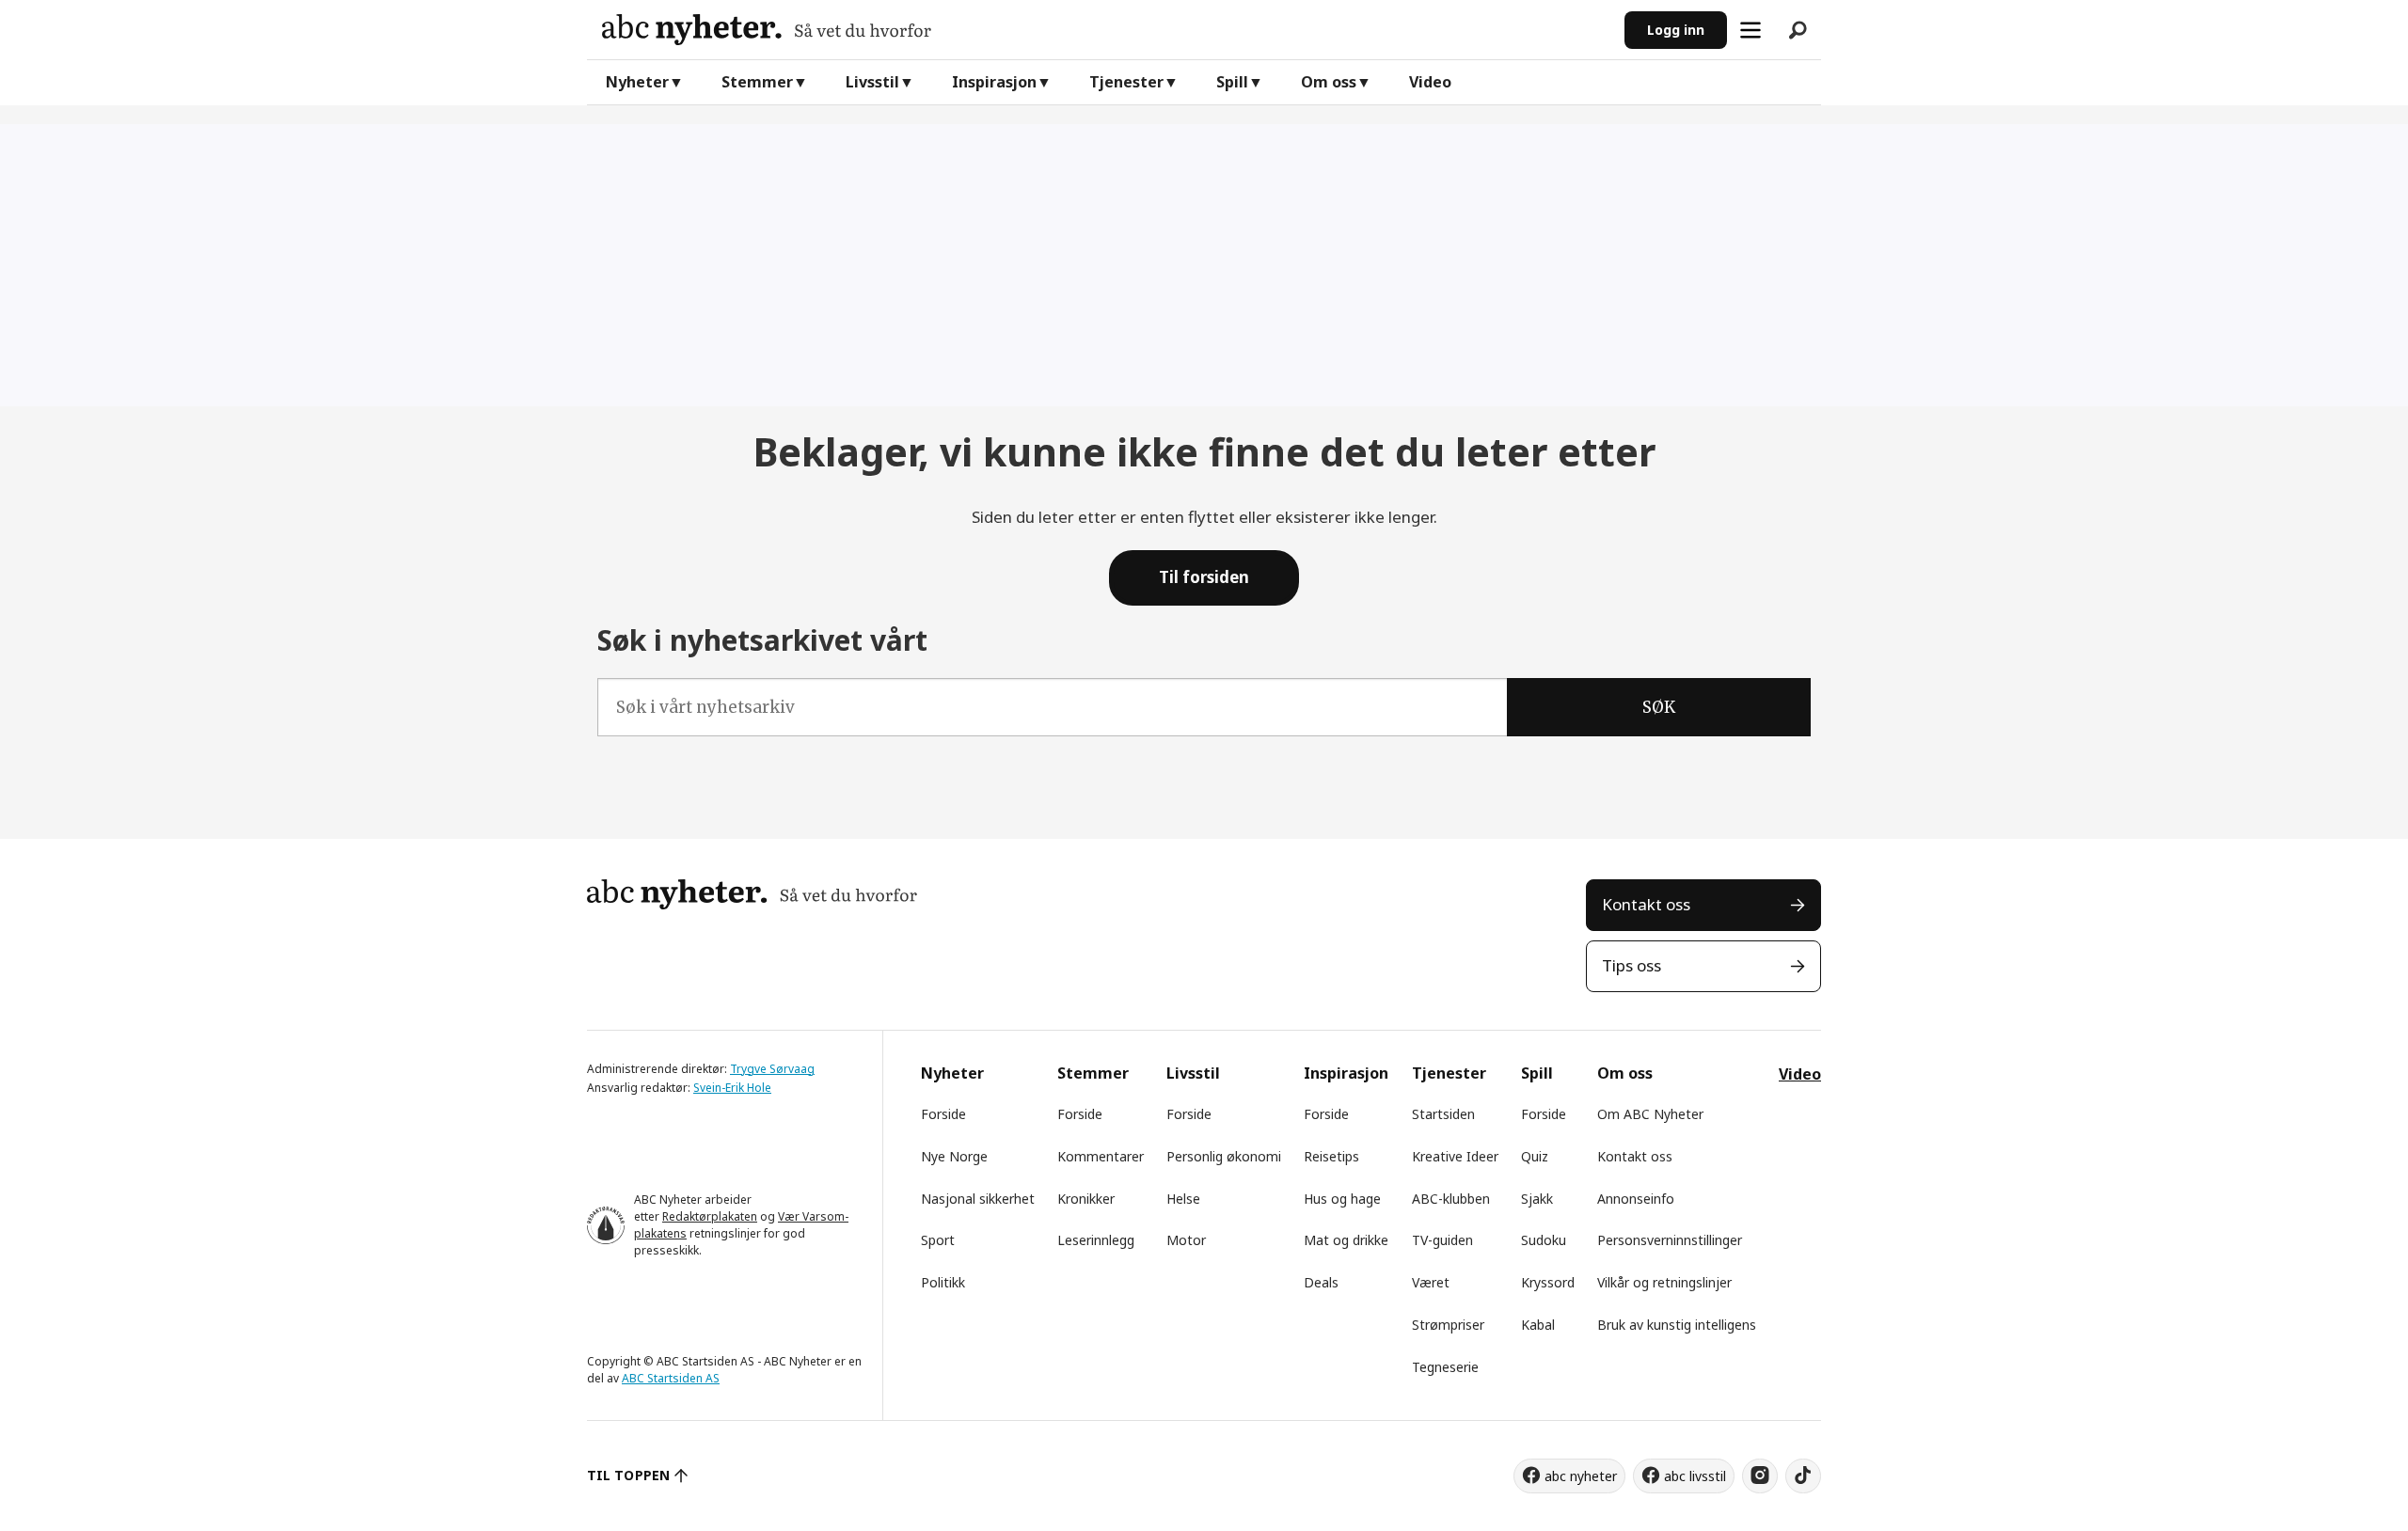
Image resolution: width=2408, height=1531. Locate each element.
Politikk (943, 1282)
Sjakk (1537, 1199)
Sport (938, 1240)
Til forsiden (1204, 577)
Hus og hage (1342, 1199)
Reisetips (1331, 1156)
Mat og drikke (1346, 1240)
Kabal (1538, 1325)
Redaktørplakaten (710, 1216)
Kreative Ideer (1455, 1156)
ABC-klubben (1451, 1199)
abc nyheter (1581, 1476)
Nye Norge (954, 1156)
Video (1430, 82)
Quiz (1535, 1156)
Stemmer (757, 82)
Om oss (1329, 82)
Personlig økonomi (1224, 1156)
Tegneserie (1445, 1367)
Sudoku (1544, 1240)
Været (1431, 1282)
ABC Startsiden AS (671, 1378)
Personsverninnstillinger (1670, 1240)
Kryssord (1548, 1282)
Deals (1321, 1282)
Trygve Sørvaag (772, 1069)
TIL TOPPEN (628, 1475)
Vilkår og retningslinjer (1664, 1282)
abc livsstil (1695, 1476)
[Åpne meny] (1751, 30)
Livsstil (872, 82)
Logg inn (1676, 30)
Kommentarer (1101, 1156)
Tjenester (1126, 82)
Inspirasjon (994, 82)
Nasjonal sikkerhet (978, 1199)
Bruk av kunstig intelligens (1677, 1325)
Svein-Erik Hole (732, 1088)
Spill (1232, 82)
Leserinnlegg (1096, 1240)
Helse (1183, 1199)
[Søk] (1798, 30)
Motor (1186, 1240)
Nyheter (637, 82)
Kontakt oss (1646, 904)
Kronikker (1086, 1199)
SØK (1659, 707)
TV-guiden (1442, 1240)
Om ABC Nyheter (1650, 1114)
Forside (943, 1114)
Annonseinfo (1636, 1199)
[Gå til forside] (1106, 30)
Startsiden (1443, 1114)
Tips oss (1632, 965)
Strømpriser (1448, 1325)
